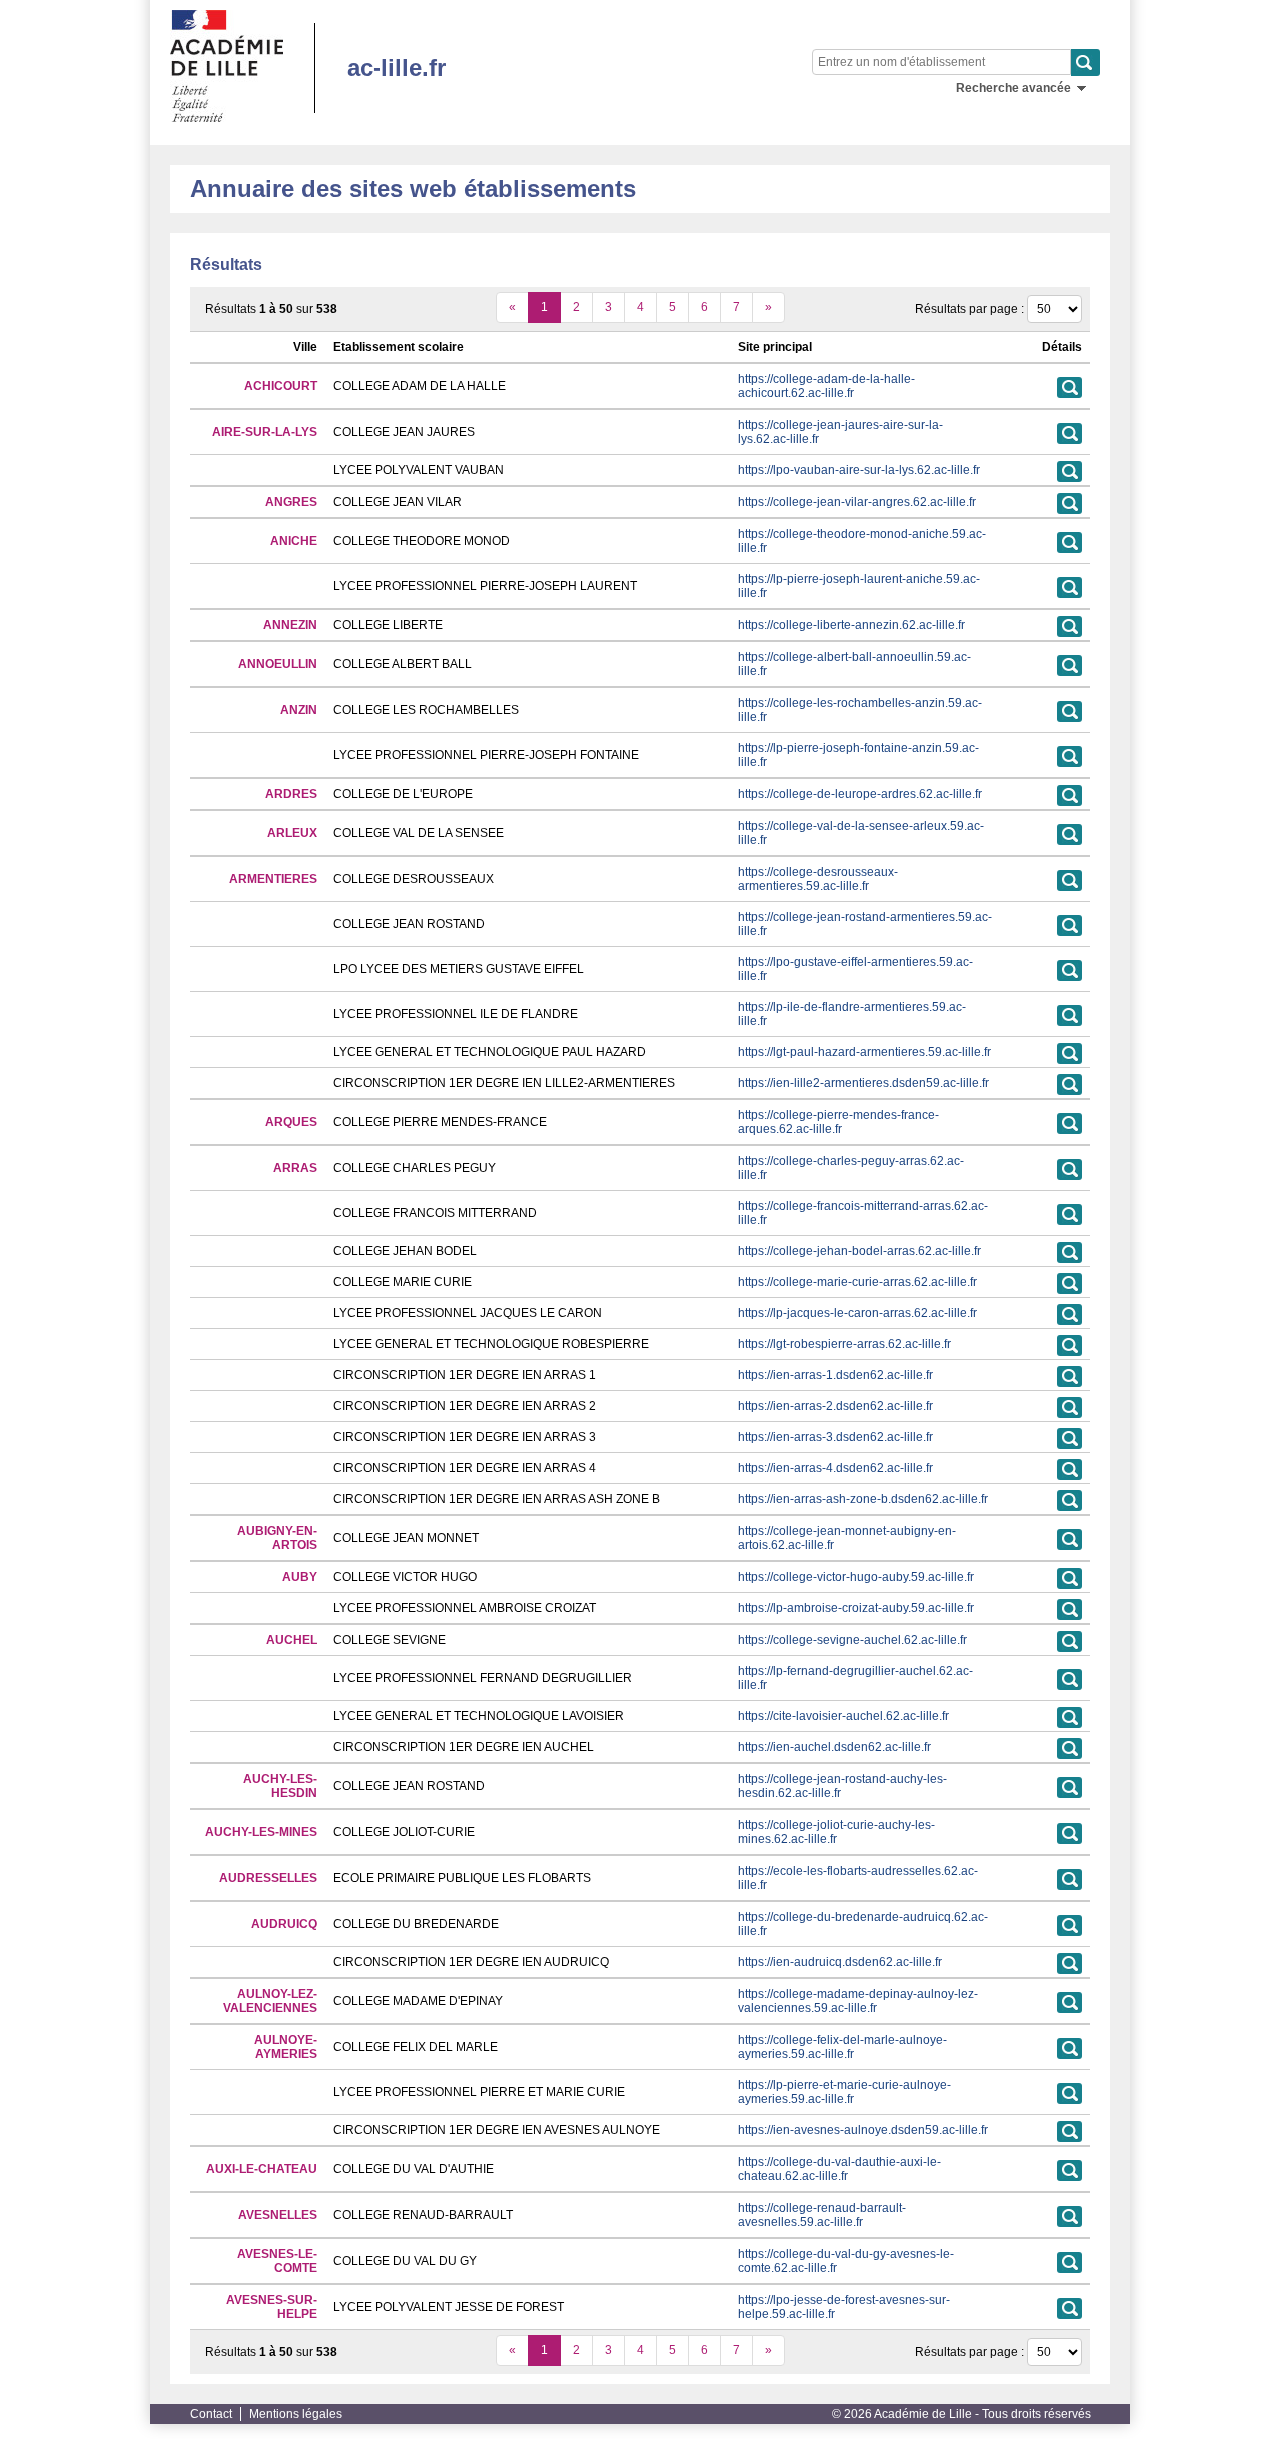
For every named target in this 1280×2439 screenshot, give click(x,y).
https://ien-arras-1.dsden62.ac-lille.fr (835, 1375)
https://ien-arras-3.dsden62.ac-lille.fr (835, 1437)
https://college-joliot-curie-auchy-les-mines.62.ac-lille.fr (836, 1832)
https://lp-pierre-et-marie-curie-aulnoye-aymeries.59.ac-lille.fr (844, 2092)
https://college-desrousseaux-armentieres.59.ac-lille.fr (818, 879)
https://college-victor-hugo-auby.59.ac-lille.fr (856, 1577)
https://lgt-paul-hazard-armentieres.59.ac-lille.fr (864, 1052)
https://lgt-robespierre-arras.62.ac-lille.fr (844, 1344)
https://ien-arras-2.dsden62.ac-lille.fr (835, 1406)
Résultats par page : (969, 309)
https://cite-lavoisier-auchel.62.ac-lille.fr (843, 1716)
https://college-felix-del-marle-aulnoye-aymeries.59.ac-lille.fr (842, 2047)
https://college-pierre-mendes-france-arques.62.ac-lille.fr (838, 1122)
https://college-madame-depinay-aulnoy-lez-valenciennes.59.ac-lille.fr (858, 2001)
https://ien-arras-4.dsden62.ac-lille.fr (835, 1468)
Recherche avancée (1013, 88)
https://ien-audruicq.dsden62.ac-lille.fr (840, 1962)
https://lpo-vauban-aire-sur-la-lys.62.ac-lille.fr (859, 470)
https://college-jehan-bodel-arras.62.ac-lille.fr (859, 1251)
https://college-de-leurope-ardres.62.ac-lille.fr (860, 794)
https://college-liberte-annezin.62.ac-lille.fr (851, 625)
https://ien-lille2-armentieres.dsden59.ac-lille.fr (863, 1083)
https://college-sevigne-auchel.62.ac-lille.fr (852, 1640)
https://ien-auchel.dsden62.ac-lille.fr (834, 1747)
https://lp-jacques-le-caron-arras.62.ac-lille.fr (857, 1313)
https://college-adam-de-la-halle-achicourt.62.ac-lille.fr (826, 386)
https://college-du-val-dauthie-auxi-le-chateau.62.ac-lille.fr (839, 2169)
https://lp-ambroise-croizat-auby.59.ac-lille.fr (856, 1608)
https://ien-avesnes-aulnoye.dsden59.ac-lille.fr (863, 2130)
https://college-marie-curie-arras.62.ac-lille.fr (857, 1282)
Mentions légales (295, 2414)
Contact (211, 2414)
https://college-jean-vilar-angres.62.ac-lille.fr (857, 502)
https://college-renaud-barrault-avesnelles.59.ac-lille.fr (822, 2215)
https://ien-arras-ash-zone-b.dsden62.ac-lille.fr (863, 1499)
